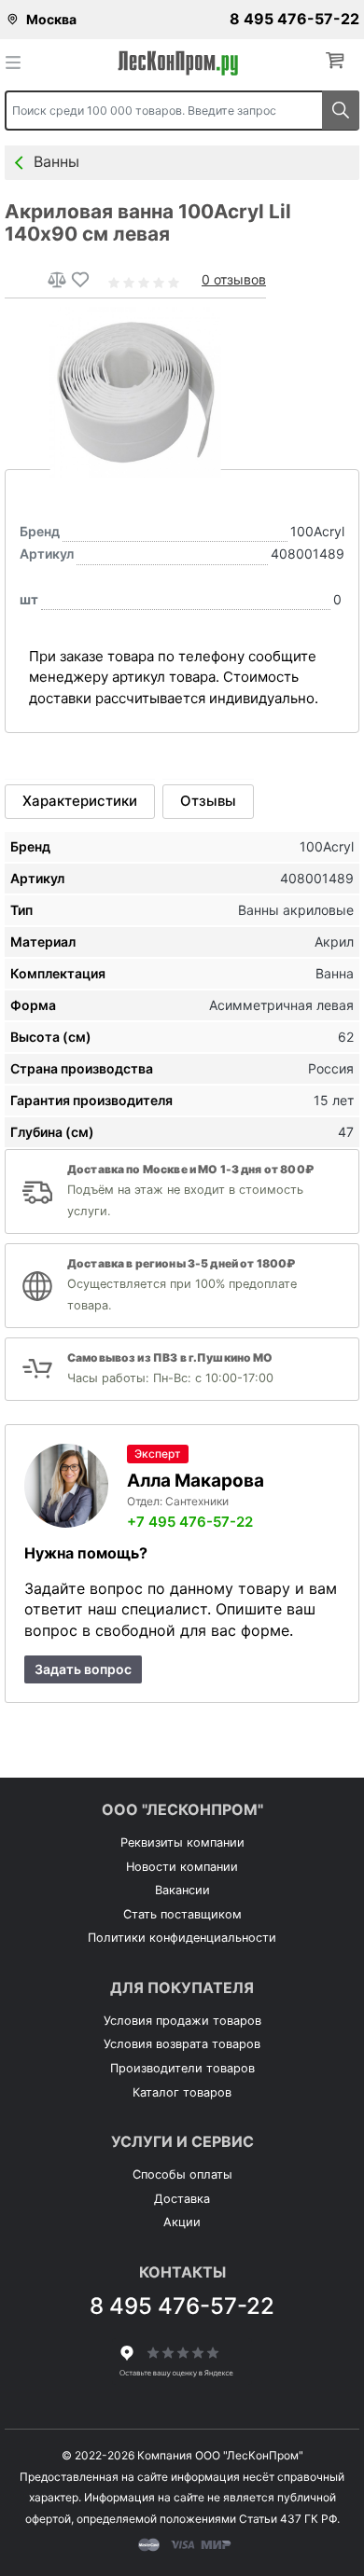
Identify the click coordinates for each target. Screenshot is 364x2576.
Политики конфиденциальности (182, 1938)
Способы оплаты (182, 2174)
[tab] (80, 801)
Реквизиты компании (182, 1842)
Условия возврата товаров (182, 2044)
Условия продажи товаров (182, 2021)
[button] (339, 61)
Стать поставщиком (182, 1914)
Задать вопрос (83, 1669)
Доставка (182, 2199)
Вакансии (182, 1890)
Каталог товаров (182, 2092)
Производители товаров (182, 2068)
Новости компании (182, 1867)
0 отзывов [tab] (234, 279)
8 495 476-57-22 (294, 19)
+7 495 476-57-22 (190, 1522)
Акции (182, 2222)
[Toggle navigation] (19, 62)
